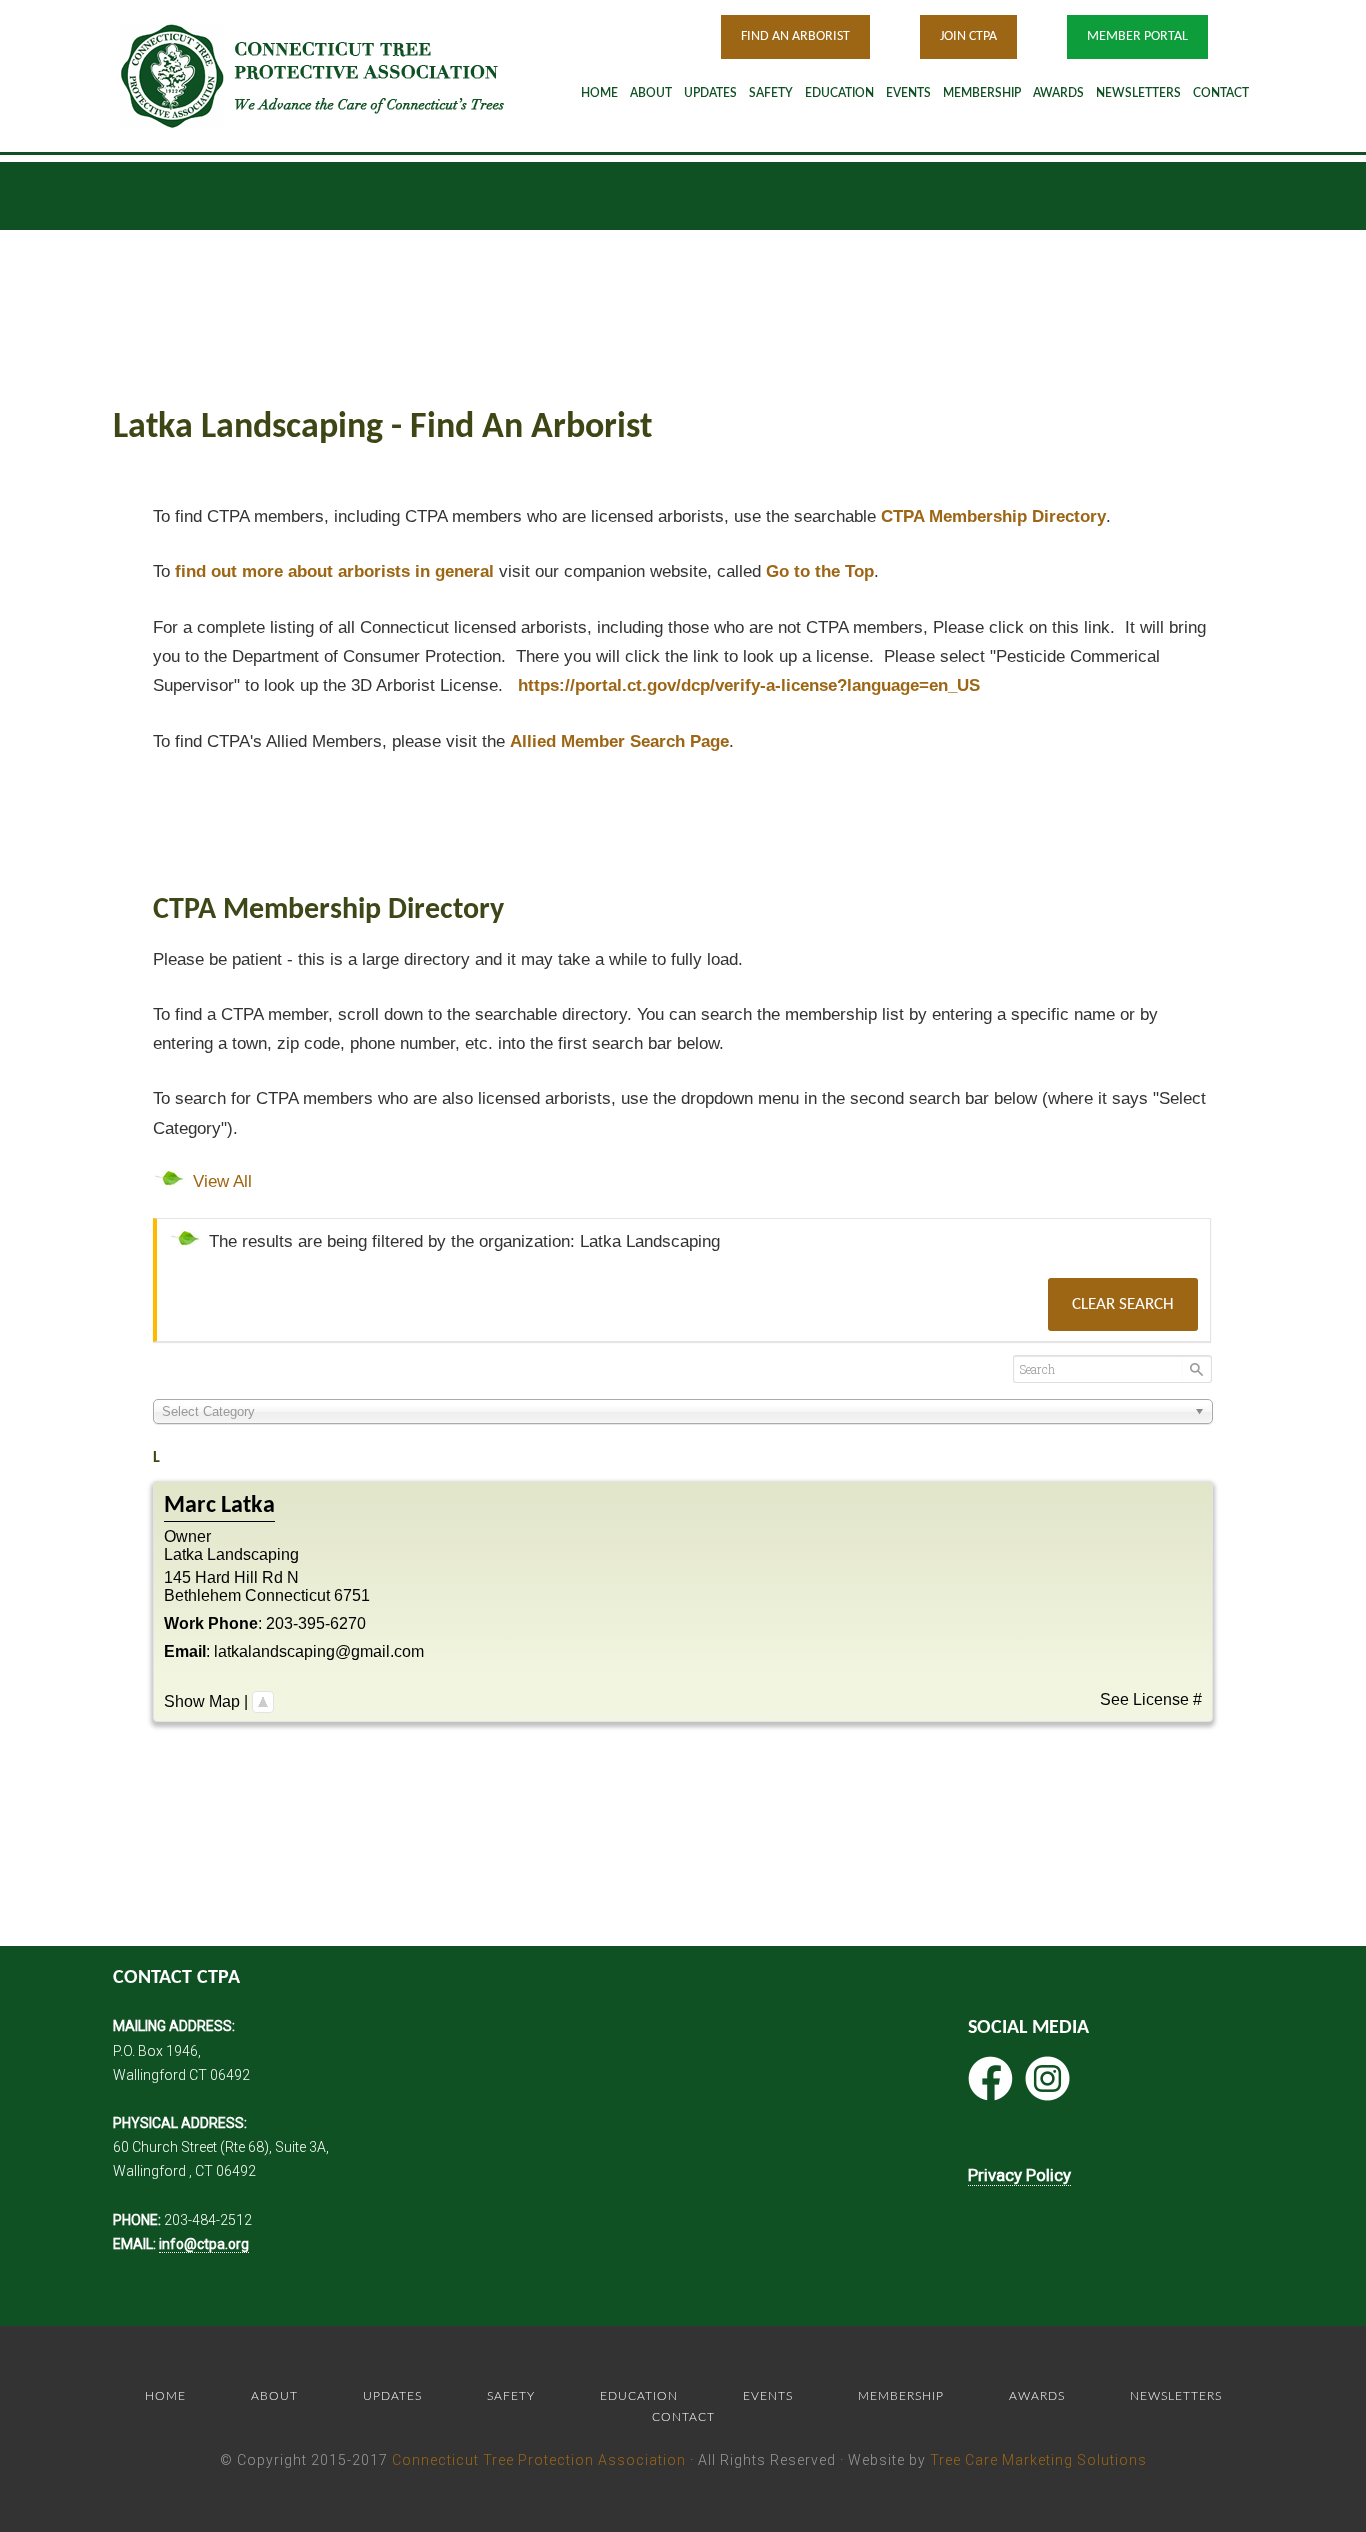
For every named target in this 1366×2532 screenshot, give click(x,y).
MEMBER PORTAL (1137, 36)
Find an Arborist (795, 36)
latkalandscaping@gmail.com (319, 1651)
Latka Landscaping (231, 1554)
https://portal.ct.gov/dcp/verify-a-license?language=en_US (749, 685)
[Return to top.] (263, 1701)
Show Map (202, 1701)
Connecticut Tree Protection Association (539, 2460)
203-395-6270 (316, 1623)
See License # (1151, 1699)
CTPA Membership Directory (993, 516)
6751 (352, 1595)
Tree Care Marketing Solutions (1038, 2460)
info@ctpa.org (204, 2244)
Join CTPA (968, 36)
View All (222, 1181)
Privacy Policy (1019, 2175)
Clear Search (1123, 1304)
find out (334, 571)
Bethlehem (202, 1595)
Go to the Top (820, 571)
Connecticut (287, 1595)
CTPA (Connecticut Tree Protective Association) (338, 75)
